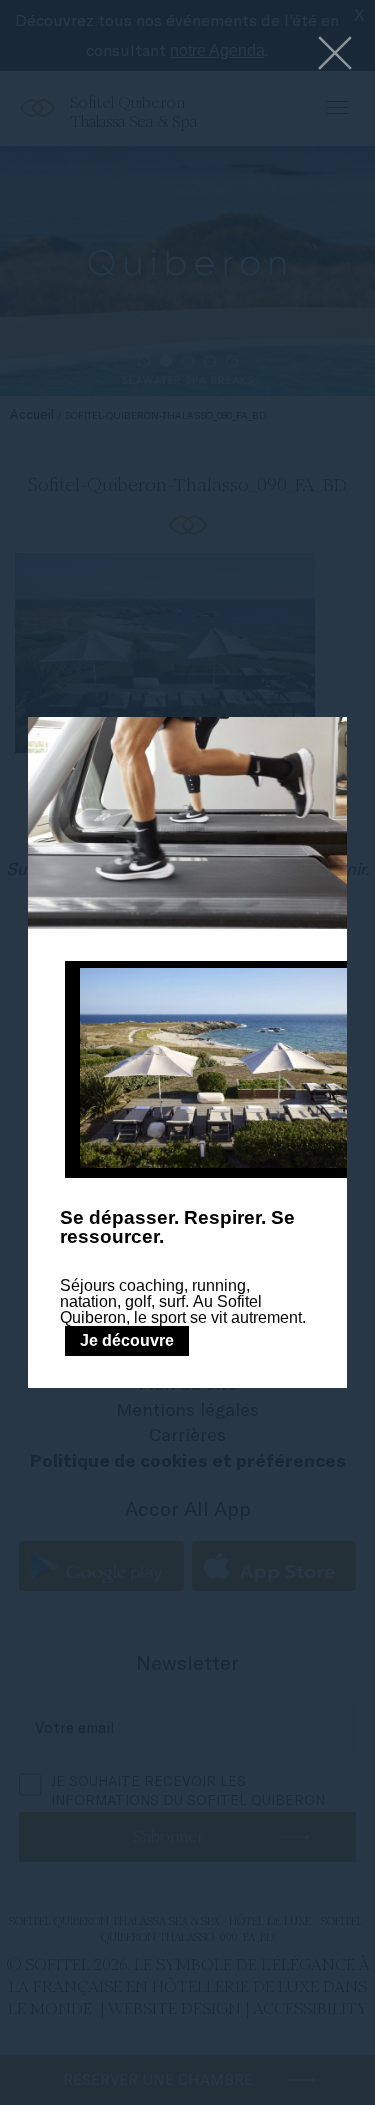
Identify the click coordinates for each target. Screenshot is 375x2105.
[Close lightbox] (335, 54)
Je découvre (127, 1340)
